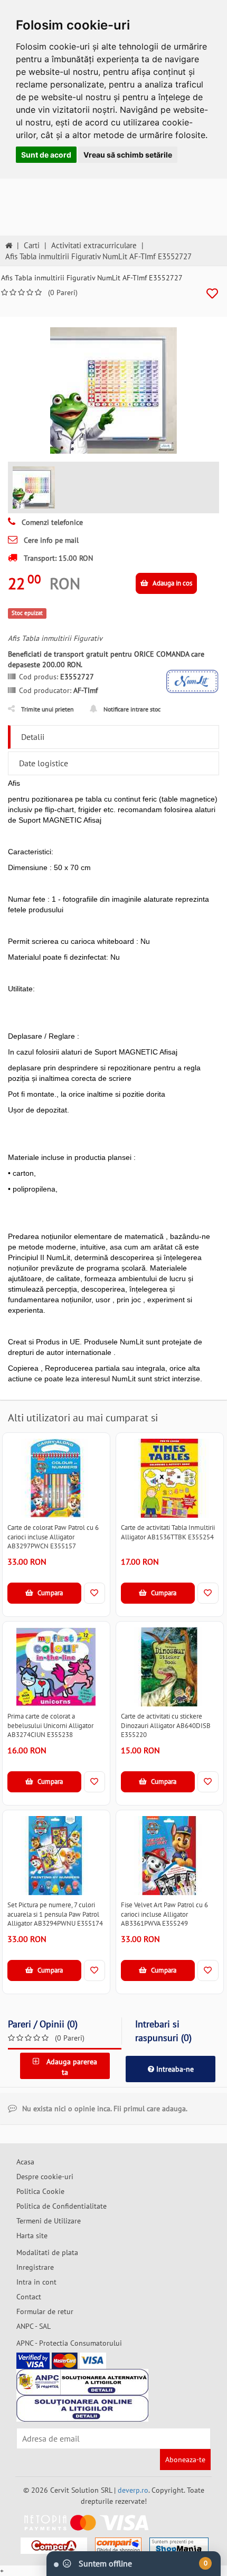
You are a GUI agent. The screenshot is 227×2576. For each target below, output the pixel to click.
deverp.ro (133, 2490)
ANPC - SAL (34, 2326)
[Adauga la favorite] (212, 294)
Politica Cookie (40, 2191)
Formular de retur (45, 2311)
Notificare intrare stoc (132, 709)
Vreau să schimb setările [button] (128, 155)
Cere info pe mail (50, 540)
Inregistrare (35, 2267)
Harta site (32, 2236)
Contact (29, 2297)
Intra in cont (36, 2282)
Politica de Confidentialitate (62, 2206)
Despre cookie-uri (45, 2177)
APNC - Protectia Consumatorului (69, 2343)
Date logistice (44, 763)
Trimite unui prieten (48, 709)
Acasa (25, 2162)
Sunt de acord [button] (46, 155)
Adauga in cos (172, 583)
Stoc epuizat (27, 613)
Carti (32, 245)
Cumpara (49, 1593)
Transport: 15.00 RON (57, 558)
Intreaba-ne (174, 2069)
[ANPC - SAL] (82, 2382)
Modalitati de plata (47, 2252)
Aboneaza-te (185, 2460)
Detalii (33, 737)
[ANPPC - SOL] (82, 2408)
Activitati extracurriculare (94, 245)
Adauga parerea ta (71, 2067)
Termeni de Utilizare (49, 2221)
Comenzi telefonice (51, 522)
